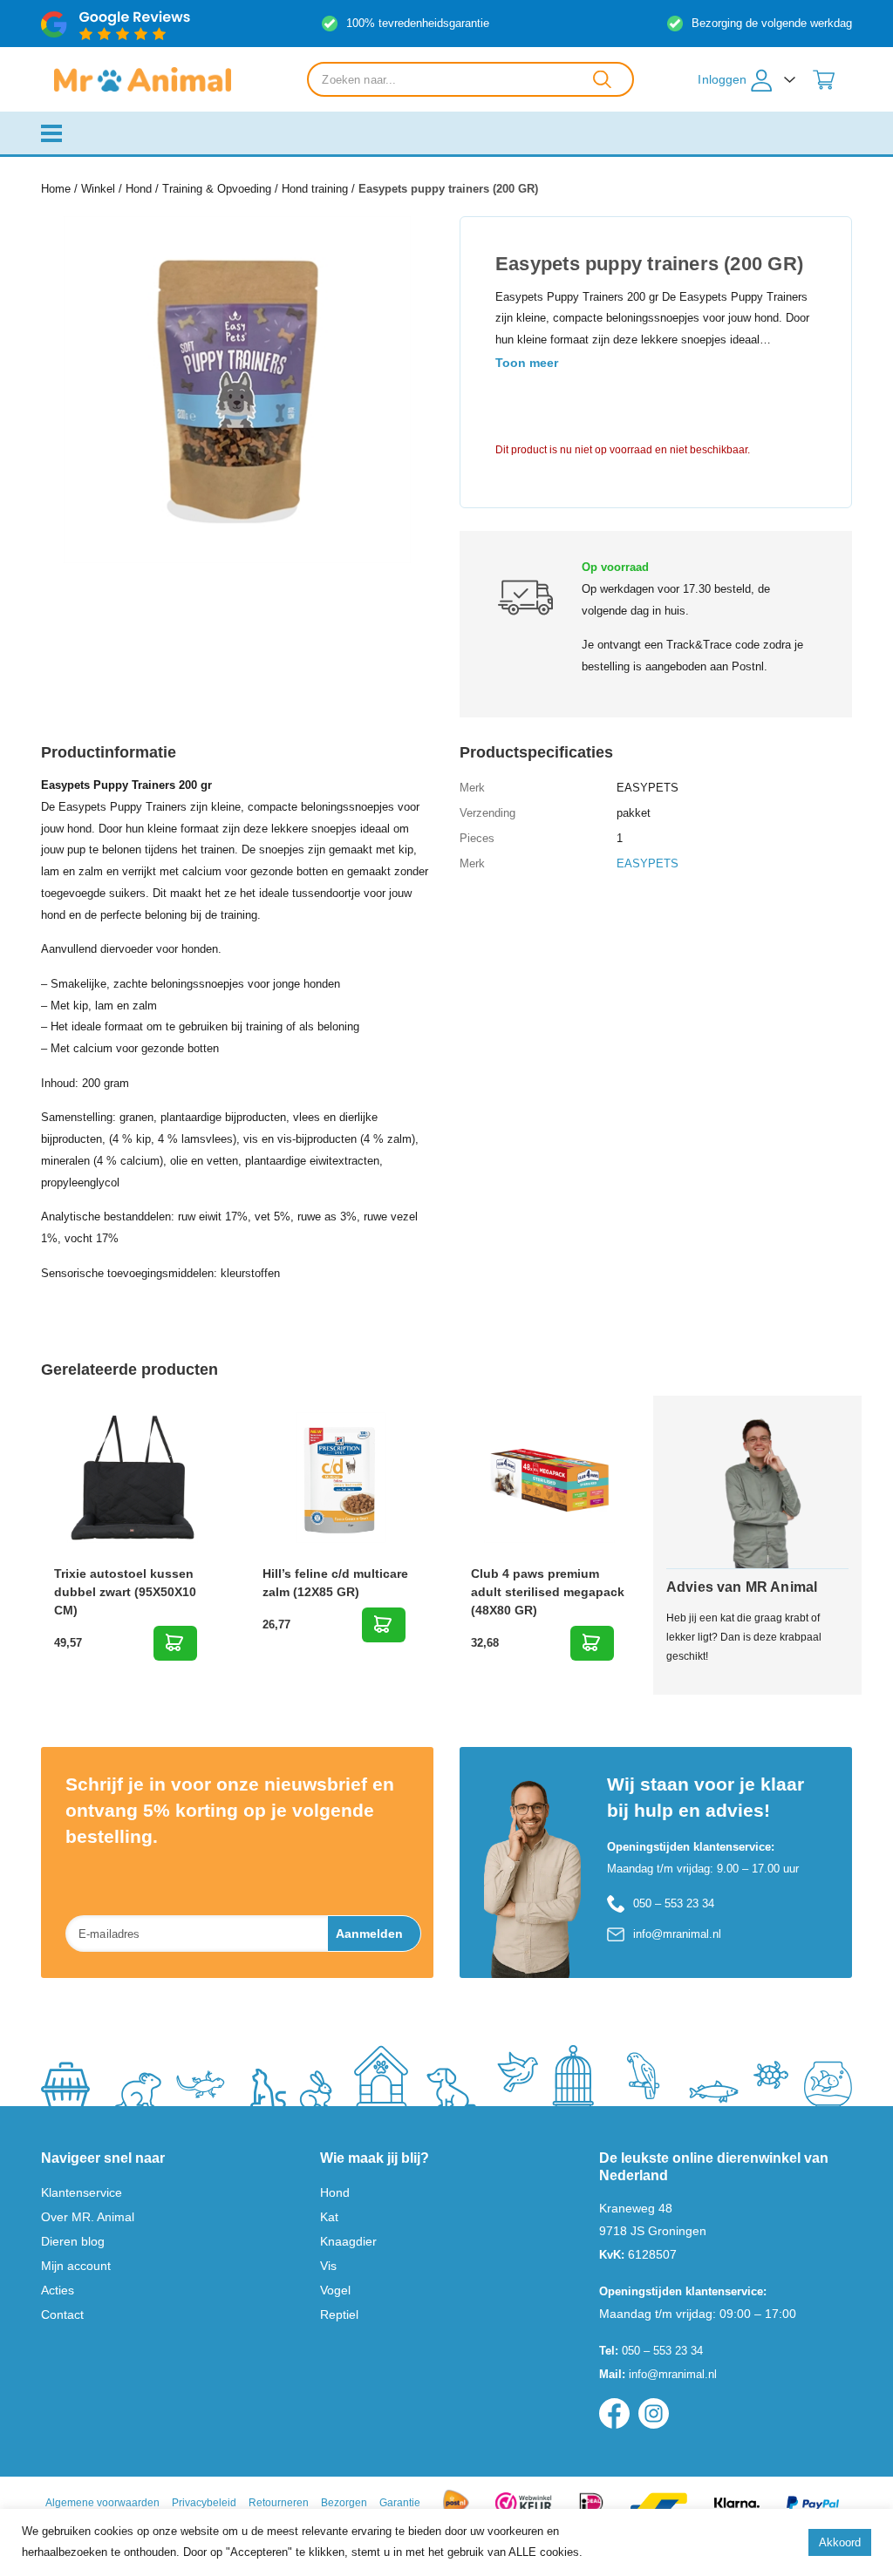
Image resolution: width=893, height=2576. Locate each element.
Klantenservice (82, 2192)
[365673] (384, 1625)
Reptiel (339, 2314)
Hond (139, 189)
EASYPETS (648, 863)
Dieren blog (73, 2241)
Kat (329, 2217)
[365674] (592, 1643)
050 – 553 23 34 (674, 1903)
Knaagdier (348, 2241)
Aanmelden (369, 1934)
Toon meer (527, 363)
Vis (328, 2266)
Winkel (98, 189)
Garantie (400, 2503)
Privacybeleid (204, 2503)
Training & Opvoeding (217, 189)
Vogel (335, 2290)
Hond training (315, 189)
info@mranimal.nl (677, 1934)
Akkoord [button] (840, 2542)
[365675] (175, 1643)
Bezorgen (344, 2503)
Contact (62, 2314)
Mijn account (76, 2266)
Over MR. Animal (88, 2217)
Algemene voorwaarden (102, 2503)
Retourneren (279, 2503)
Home (56, 189)
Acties (58, 2290)
